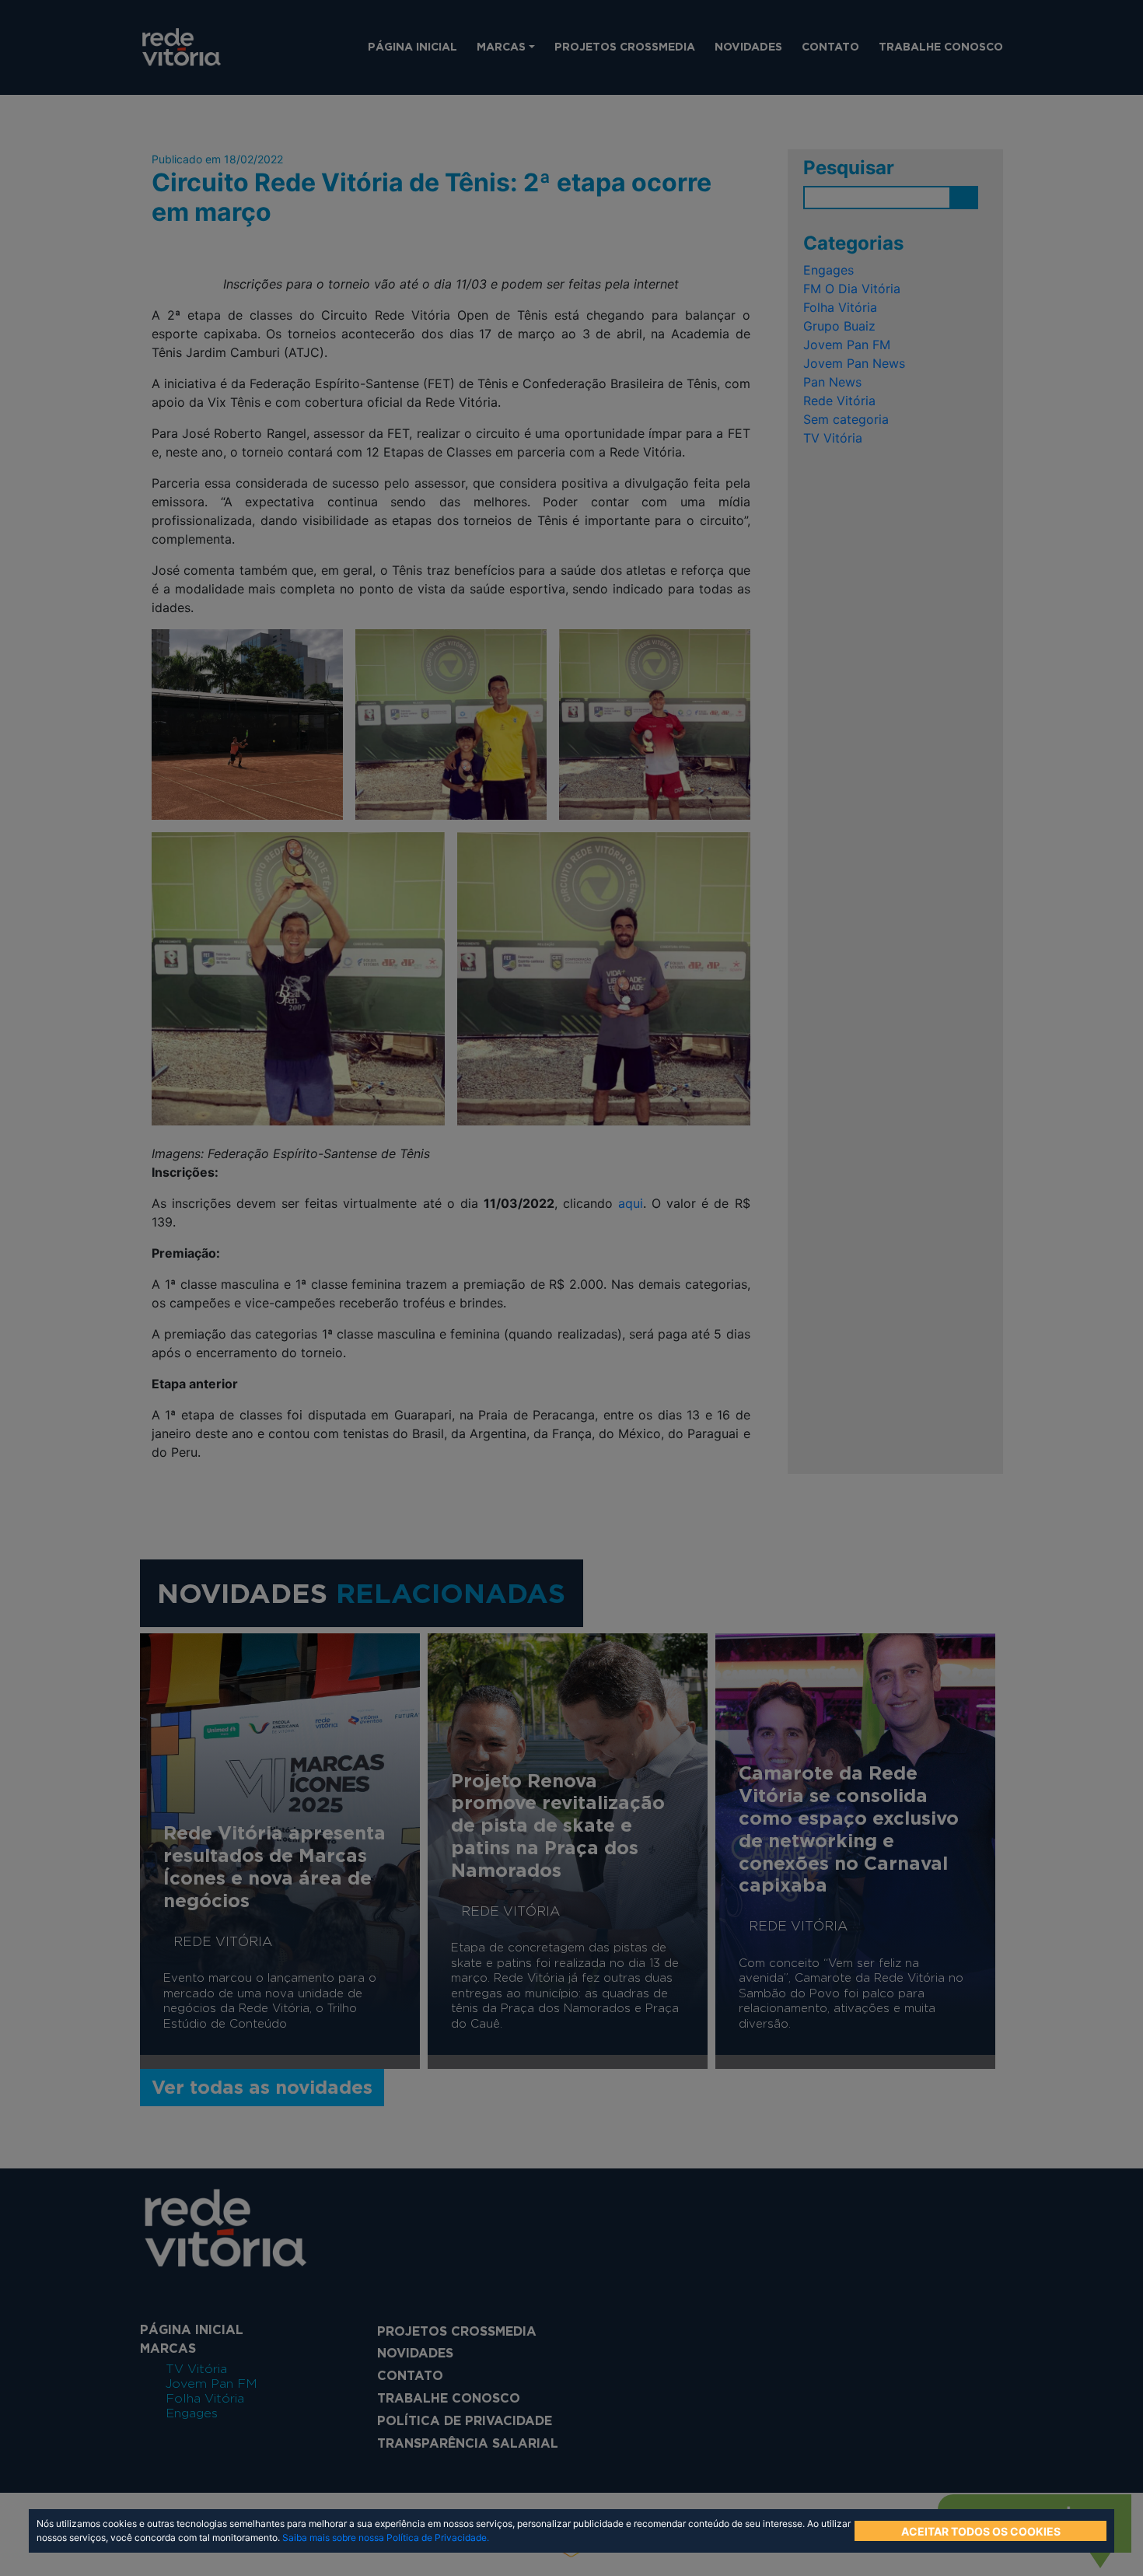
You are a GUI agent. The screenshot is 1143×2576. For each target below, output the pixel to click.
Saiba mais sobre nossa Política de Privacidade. (386, 2537)
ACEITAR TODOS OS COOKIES (981, 2531)
